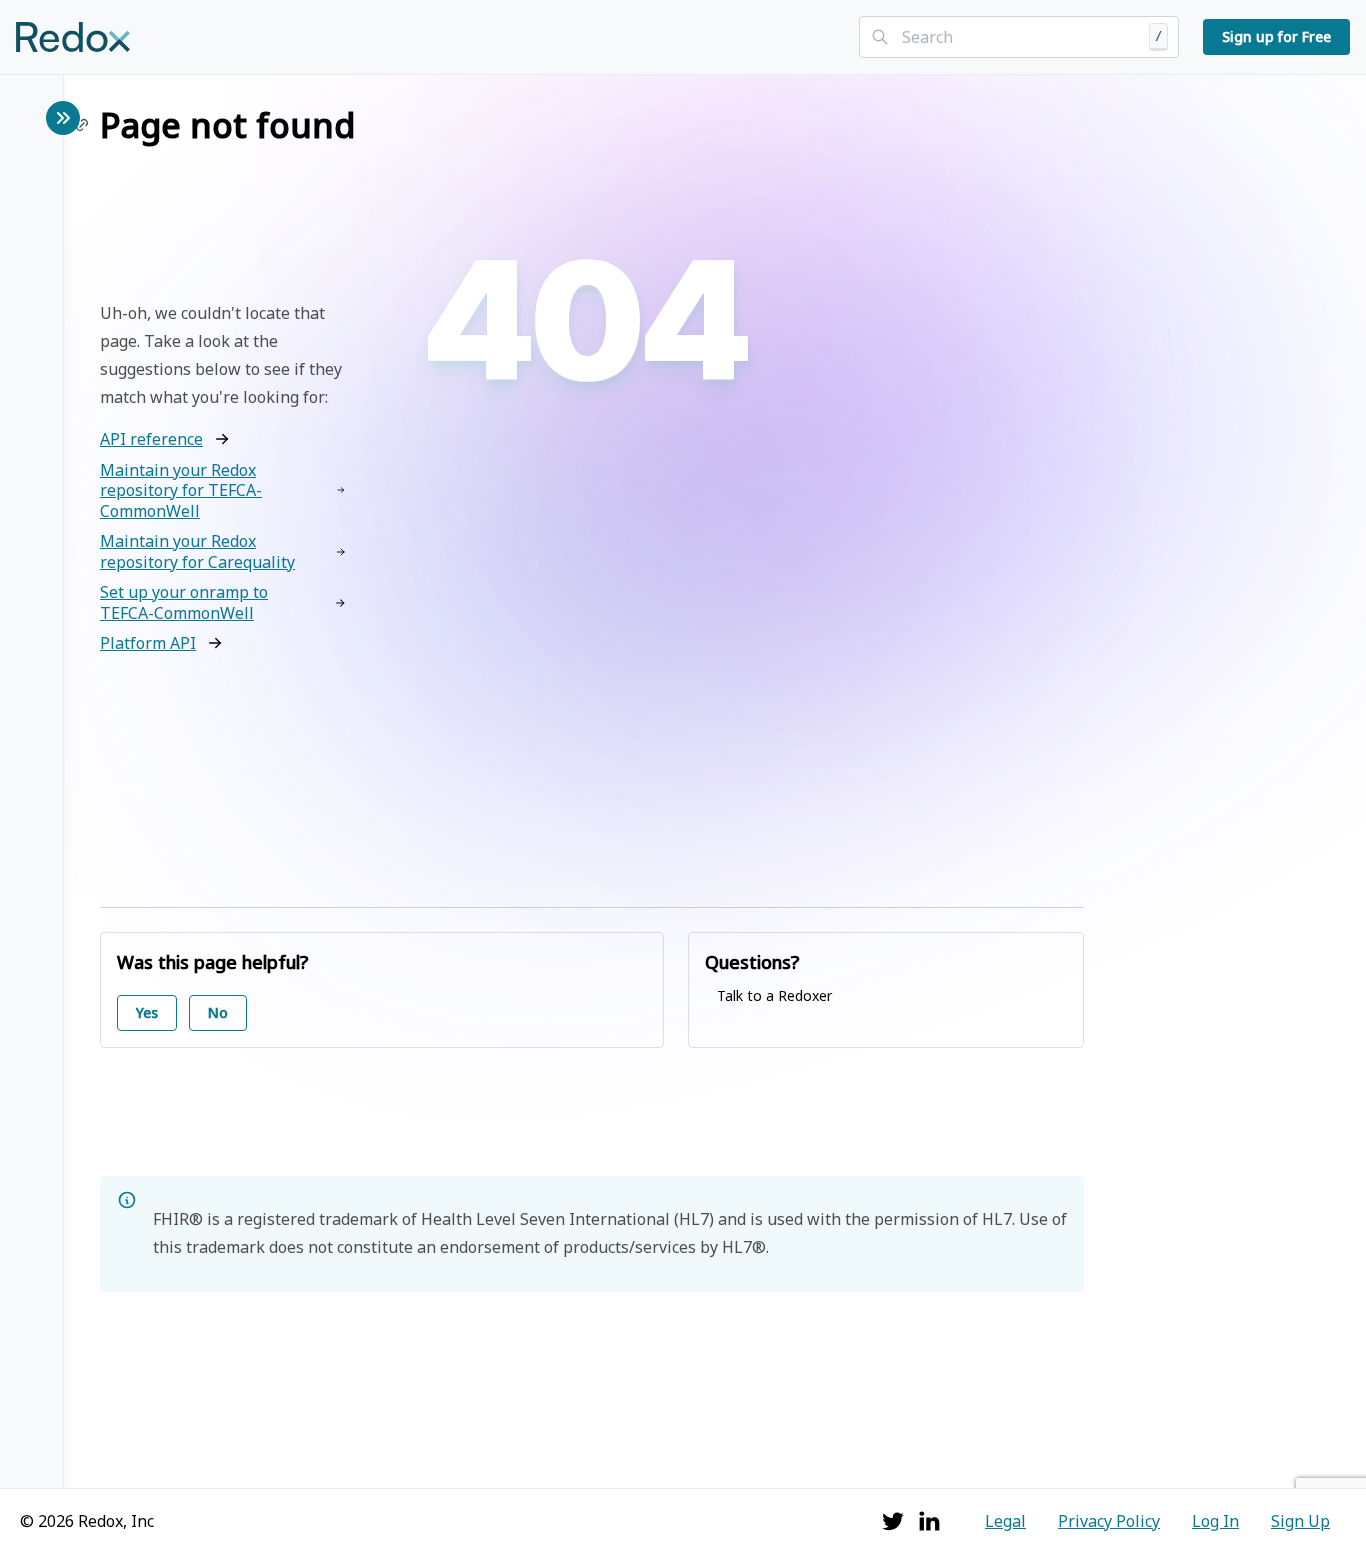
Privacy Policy (1109, 1521)
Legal (1005, 1521)
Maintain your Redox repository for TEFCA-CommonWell (181, 490)
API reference (151, 439)
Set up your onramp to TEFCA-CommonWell (184, 602)
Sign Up (1300, 1521)
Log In (1215, 1521)
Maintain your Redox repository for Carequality (197, 551)
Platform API (148, 643)
